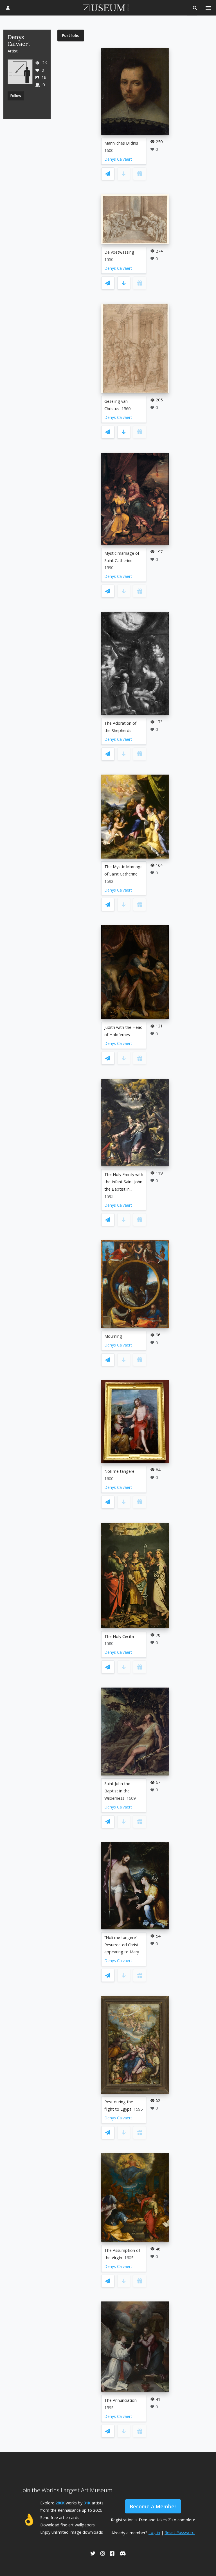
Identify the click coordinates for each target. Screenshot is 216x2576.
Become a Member (153, 2506)
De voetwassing (119, 252)
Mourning (113, 1336)
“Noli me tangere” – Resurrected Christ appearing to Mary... (123, 1945)
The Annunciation (121, 2400)
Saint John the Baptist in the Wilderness (117, 1791)
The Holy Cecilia (119, 1636)
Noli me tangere (119, 1471)
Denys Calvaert (118, 159)
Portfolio (71, 35)
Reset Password (180, 2532)
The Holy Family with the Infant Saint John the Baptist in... (124, 1182)
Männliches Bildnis (121, 143)
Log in (154, 2532)
